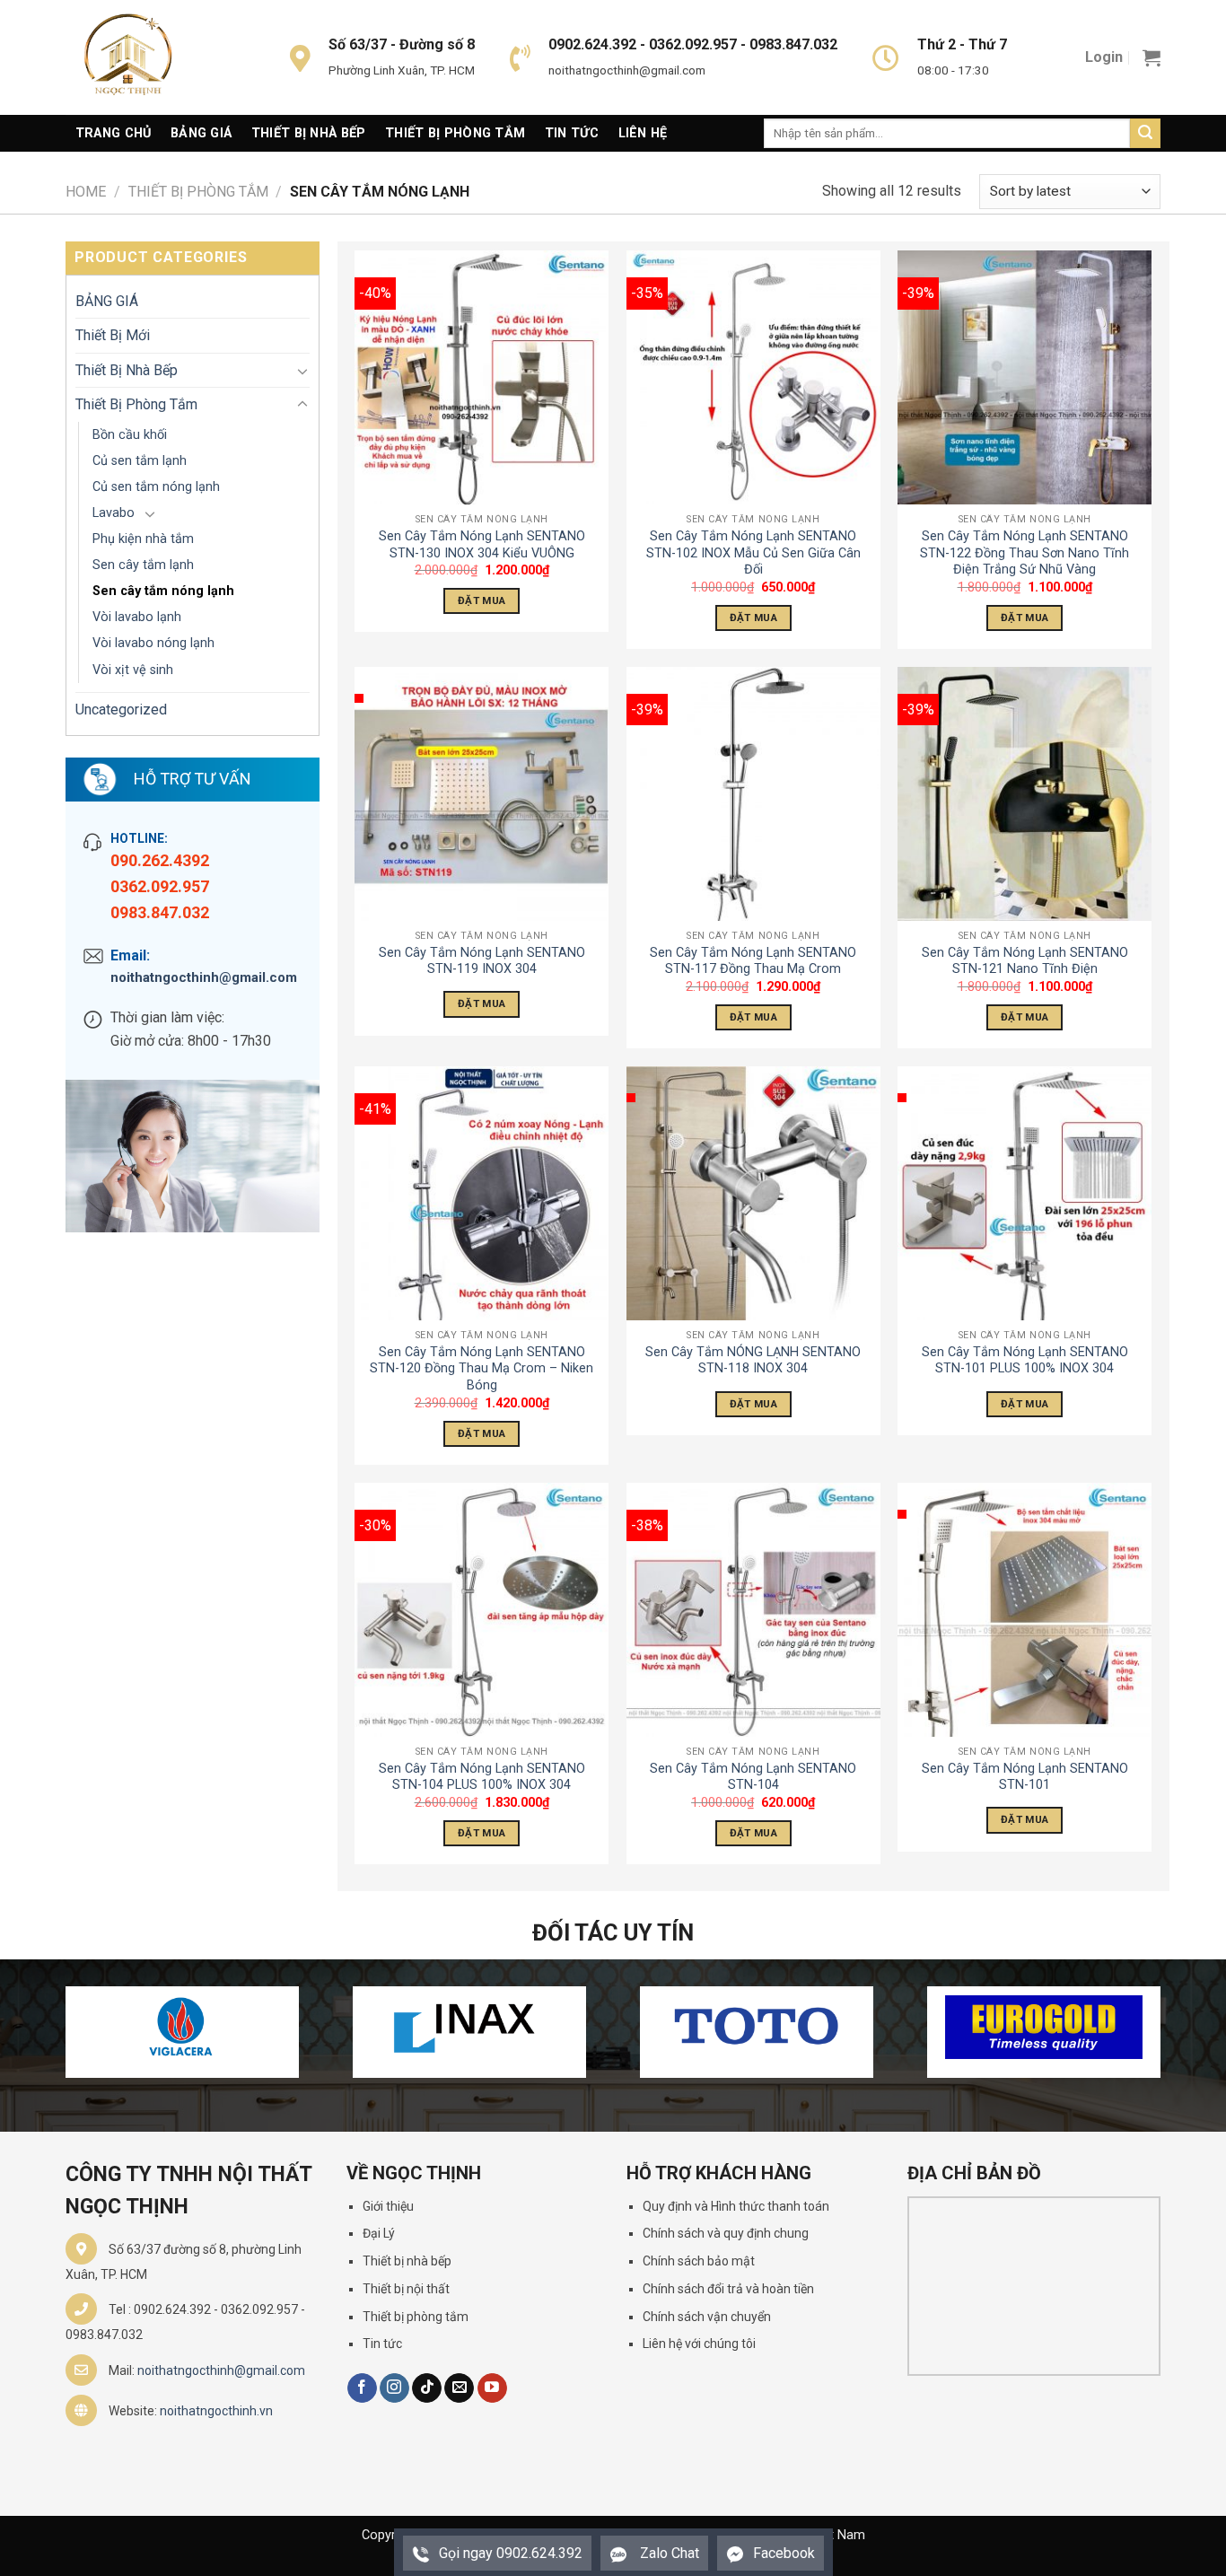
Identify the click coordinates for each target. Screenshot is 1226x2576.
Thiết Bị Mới (113, 335)
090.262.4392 (160, 860)
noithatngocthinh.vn (216, 2411)
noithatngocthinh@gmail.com (204, 977)
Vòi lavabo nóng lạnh (153, 643)
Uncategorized (121, 710)
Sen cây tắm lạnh (143, 565)
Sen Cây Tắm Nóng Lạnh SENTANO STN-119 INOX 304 (482, 961)
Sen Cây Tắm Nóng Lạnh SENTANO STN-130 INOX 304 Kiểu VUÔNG (482, 545)
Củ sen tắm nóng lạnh (156, 487)
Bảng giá (201, 133)
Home (86, 192)
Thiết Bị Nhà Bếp (309, 133)
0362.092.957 (160, 886)
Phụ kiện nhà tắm (143, 539)
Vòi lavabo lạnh (137, 617)
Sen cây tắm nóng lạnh (163, 591)
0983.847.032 (160, 912)
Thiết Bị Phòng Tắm (455, 133)
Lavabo (114, 513)
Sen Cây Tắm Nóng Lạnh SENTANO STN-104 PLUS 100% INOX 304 (482, 1777)
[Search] (1145, 134)
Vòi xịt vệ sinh (133, 670)
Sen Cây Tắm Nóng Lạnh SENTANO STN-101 (1025, 1777)
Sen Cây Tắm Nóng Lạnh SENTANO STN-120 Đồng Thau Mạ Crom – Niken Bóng (482, 1369)
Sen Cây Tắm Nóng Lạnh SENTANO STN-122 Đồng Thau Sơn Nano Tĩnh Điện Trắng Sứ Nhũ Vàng (1025, 553)
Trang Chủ (114, 133)
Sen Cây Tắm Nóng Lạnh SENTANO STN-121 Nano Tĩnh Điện (1025, 961)
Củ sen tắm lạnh (140, 461)
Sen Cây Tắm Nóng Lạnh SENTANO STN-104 (753, 1777)
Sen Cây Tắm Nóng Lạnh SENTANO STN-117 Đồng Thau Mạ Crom (753, 961)
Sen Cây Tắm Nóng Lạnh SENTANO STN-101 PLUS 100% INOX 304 (1025, 1361)
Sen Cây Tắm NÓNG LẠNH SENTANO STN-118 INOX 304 (753, 1361)
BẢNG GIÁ (107, 301)
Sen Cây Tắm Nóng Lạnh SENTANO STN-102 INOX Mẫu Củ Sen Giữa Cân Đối (753, 553)
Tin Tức (572, 133)
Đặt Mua (482, 600)
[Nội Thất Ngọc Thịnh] (155, 57)
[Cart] (1152, 57)
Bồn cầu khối (130, 435)
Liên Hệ (643, 133)
